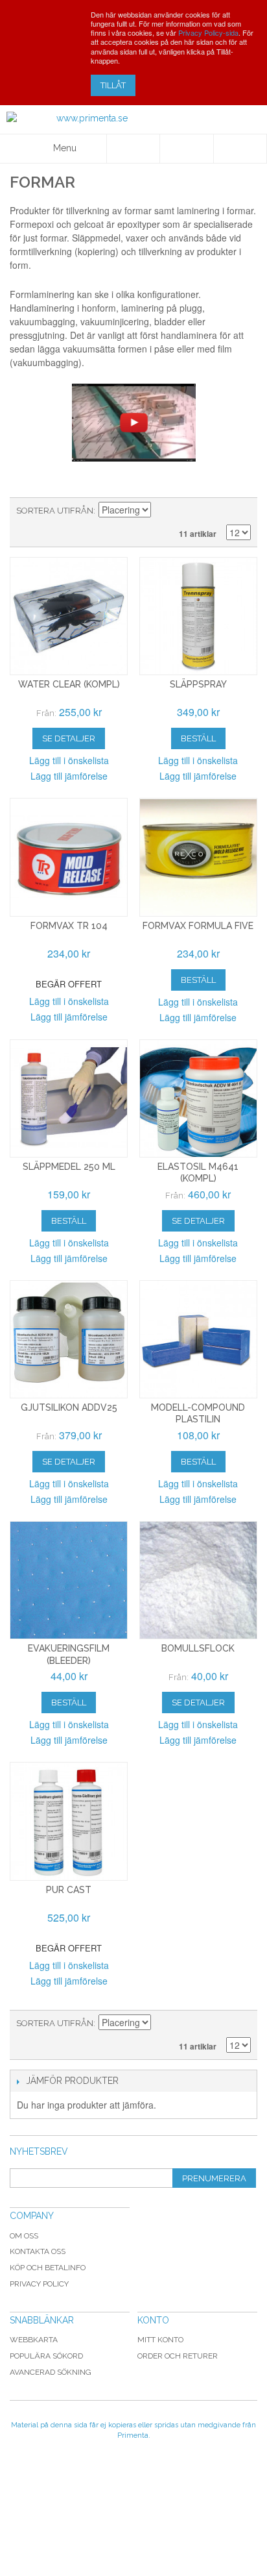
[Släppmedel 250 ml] (69, 1098)
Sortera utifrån (55, 511)
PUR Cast (69, 1890)
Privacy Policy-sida (208, 32)
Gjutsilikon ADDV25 (69, 1407)
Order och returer (178, 2356)
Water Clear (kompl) (69, 684)
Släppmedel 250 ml (69, 1167)
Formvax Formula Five (198, 926)
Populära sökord (46, 2356)
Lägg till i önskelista (69, 760)
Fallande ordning (163, 511)
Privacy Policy (39, 2284)
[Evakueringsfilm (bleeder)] (69, 1580)
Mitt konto (160, 2340)
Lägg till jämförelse (69, 776)
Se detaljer (69, 738)
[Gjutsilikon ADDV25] (69, 1339)
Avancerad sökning (51, 2372)
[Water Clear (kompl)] (69, 616)
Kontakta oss (38, 2251)
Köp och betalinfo (48, 2268)
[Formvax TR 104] (69, 857)
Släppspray (198, 684)
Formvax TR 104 (69, 926)
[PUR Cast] (69, 1821)
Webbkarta (34, 2340)
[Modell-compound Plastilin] (198, 1339)
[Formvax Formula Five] (198, 857)
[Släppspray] (198, 616)
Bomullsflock (198, 1648)
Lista (241, 511)
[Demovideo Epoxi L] (133, 423)
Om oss (24, 2236)
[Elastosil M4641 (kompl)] (198, 1098)
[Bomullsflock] (198, 1580)
